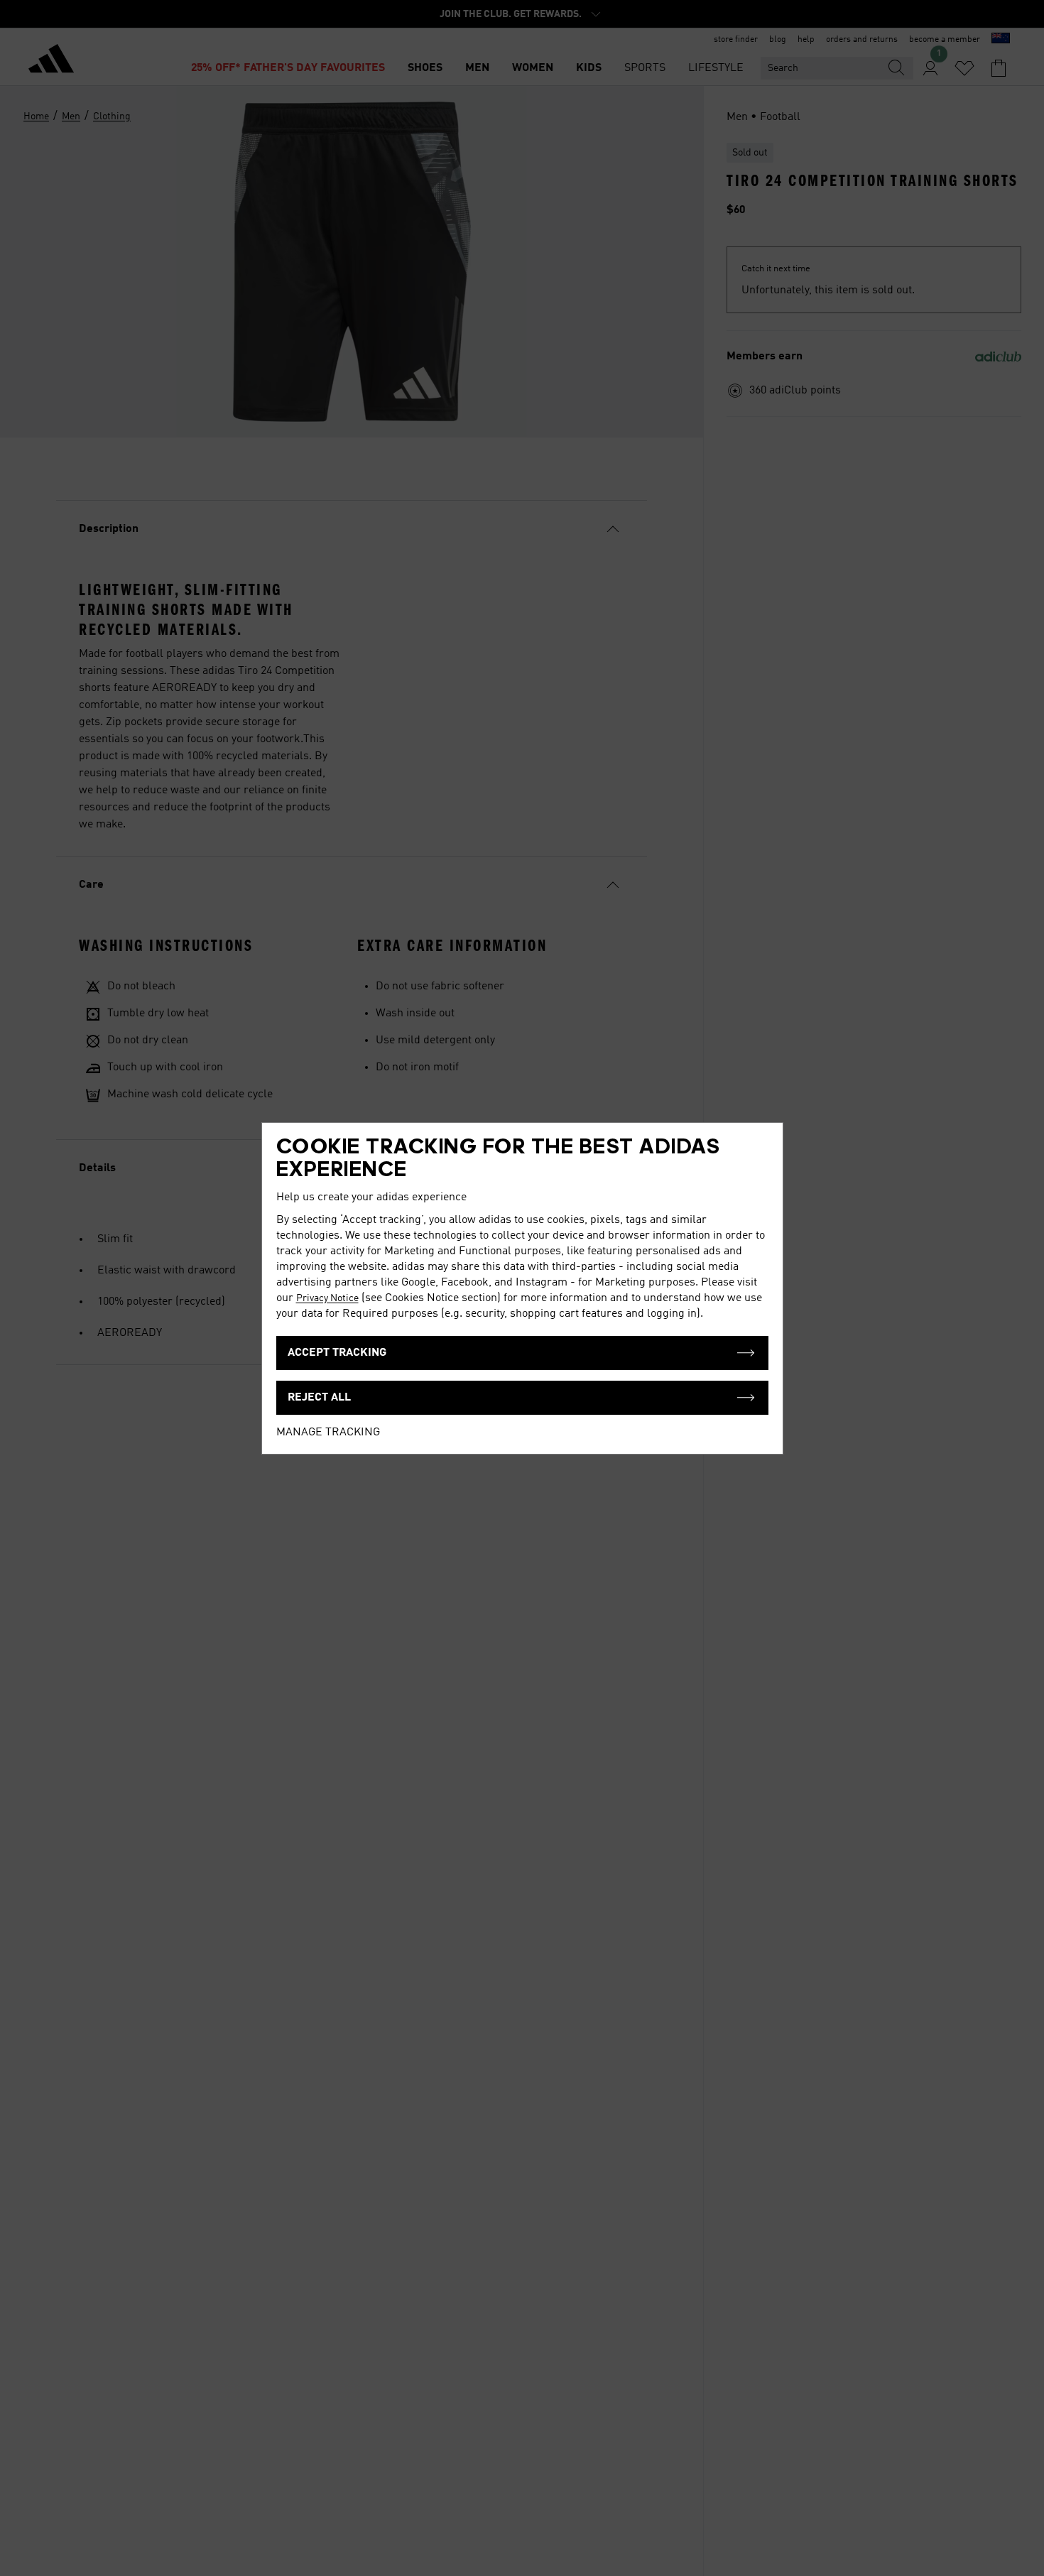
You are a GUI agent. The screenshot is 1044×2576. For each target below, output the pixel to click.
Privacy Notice (327, 1298)
